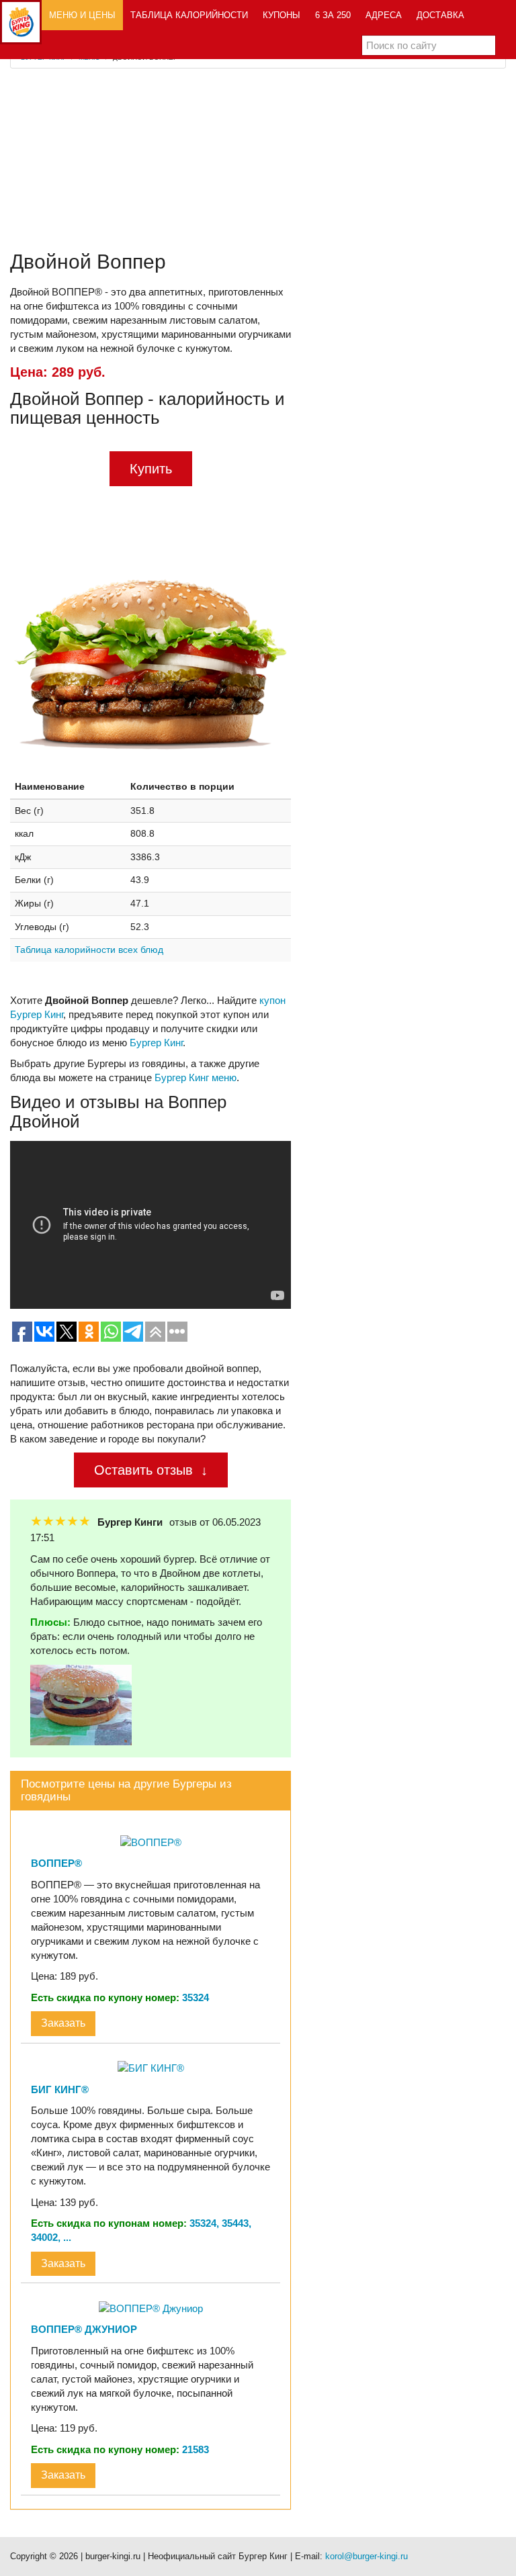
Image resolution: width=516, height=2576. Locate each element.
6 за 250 (333, 15)
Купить (151, 469)
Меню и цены (82, 15)
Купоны (282, 15)
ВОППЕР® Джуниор (84, 2329)
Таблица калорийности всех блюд (89, 950)
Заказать (63, 2023)
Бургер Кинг (156, 1043)
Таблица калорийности (189, 15)
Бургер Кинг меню (196, 1077)
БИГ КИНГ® (60, 2089)
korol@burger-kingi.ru (367, 2556)
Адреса (384, 15)
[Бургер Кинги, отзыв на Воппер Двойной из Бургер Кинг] (81, 1704)
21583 (196, 2449)
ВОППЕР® (56, 1863)
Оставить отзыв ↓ (151, 1470)
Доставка (440, 15)
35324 (196, 1997)
